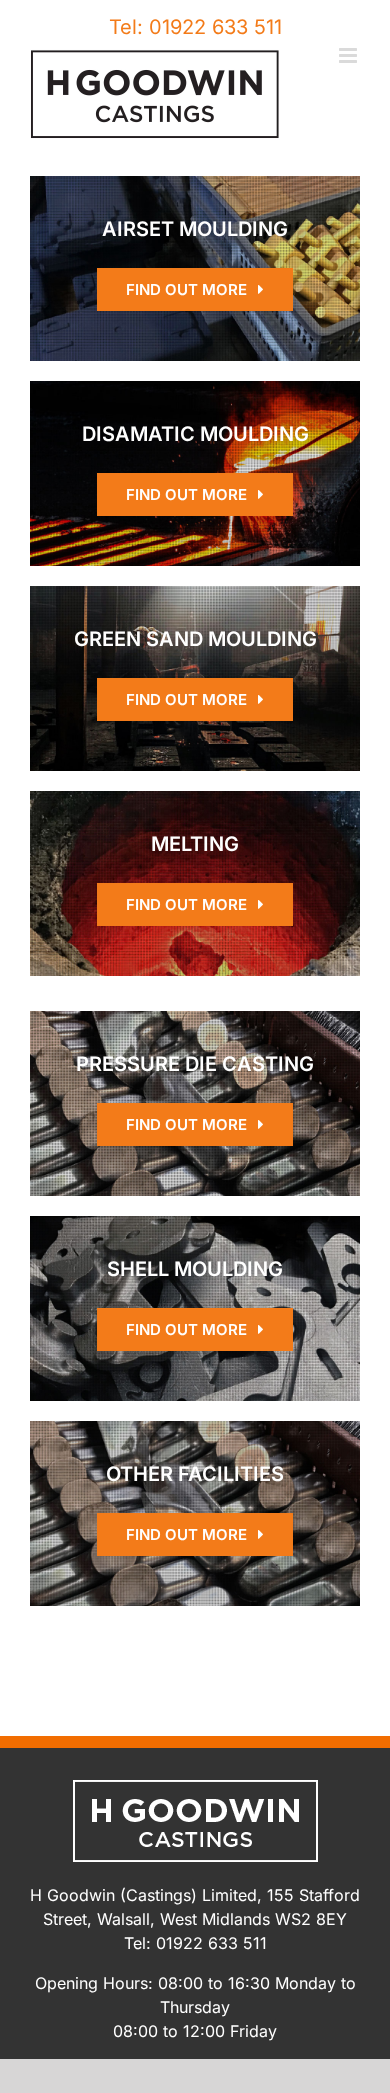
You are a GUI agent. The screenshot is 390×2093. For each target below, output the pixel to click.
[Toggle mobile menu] (349, 55)
